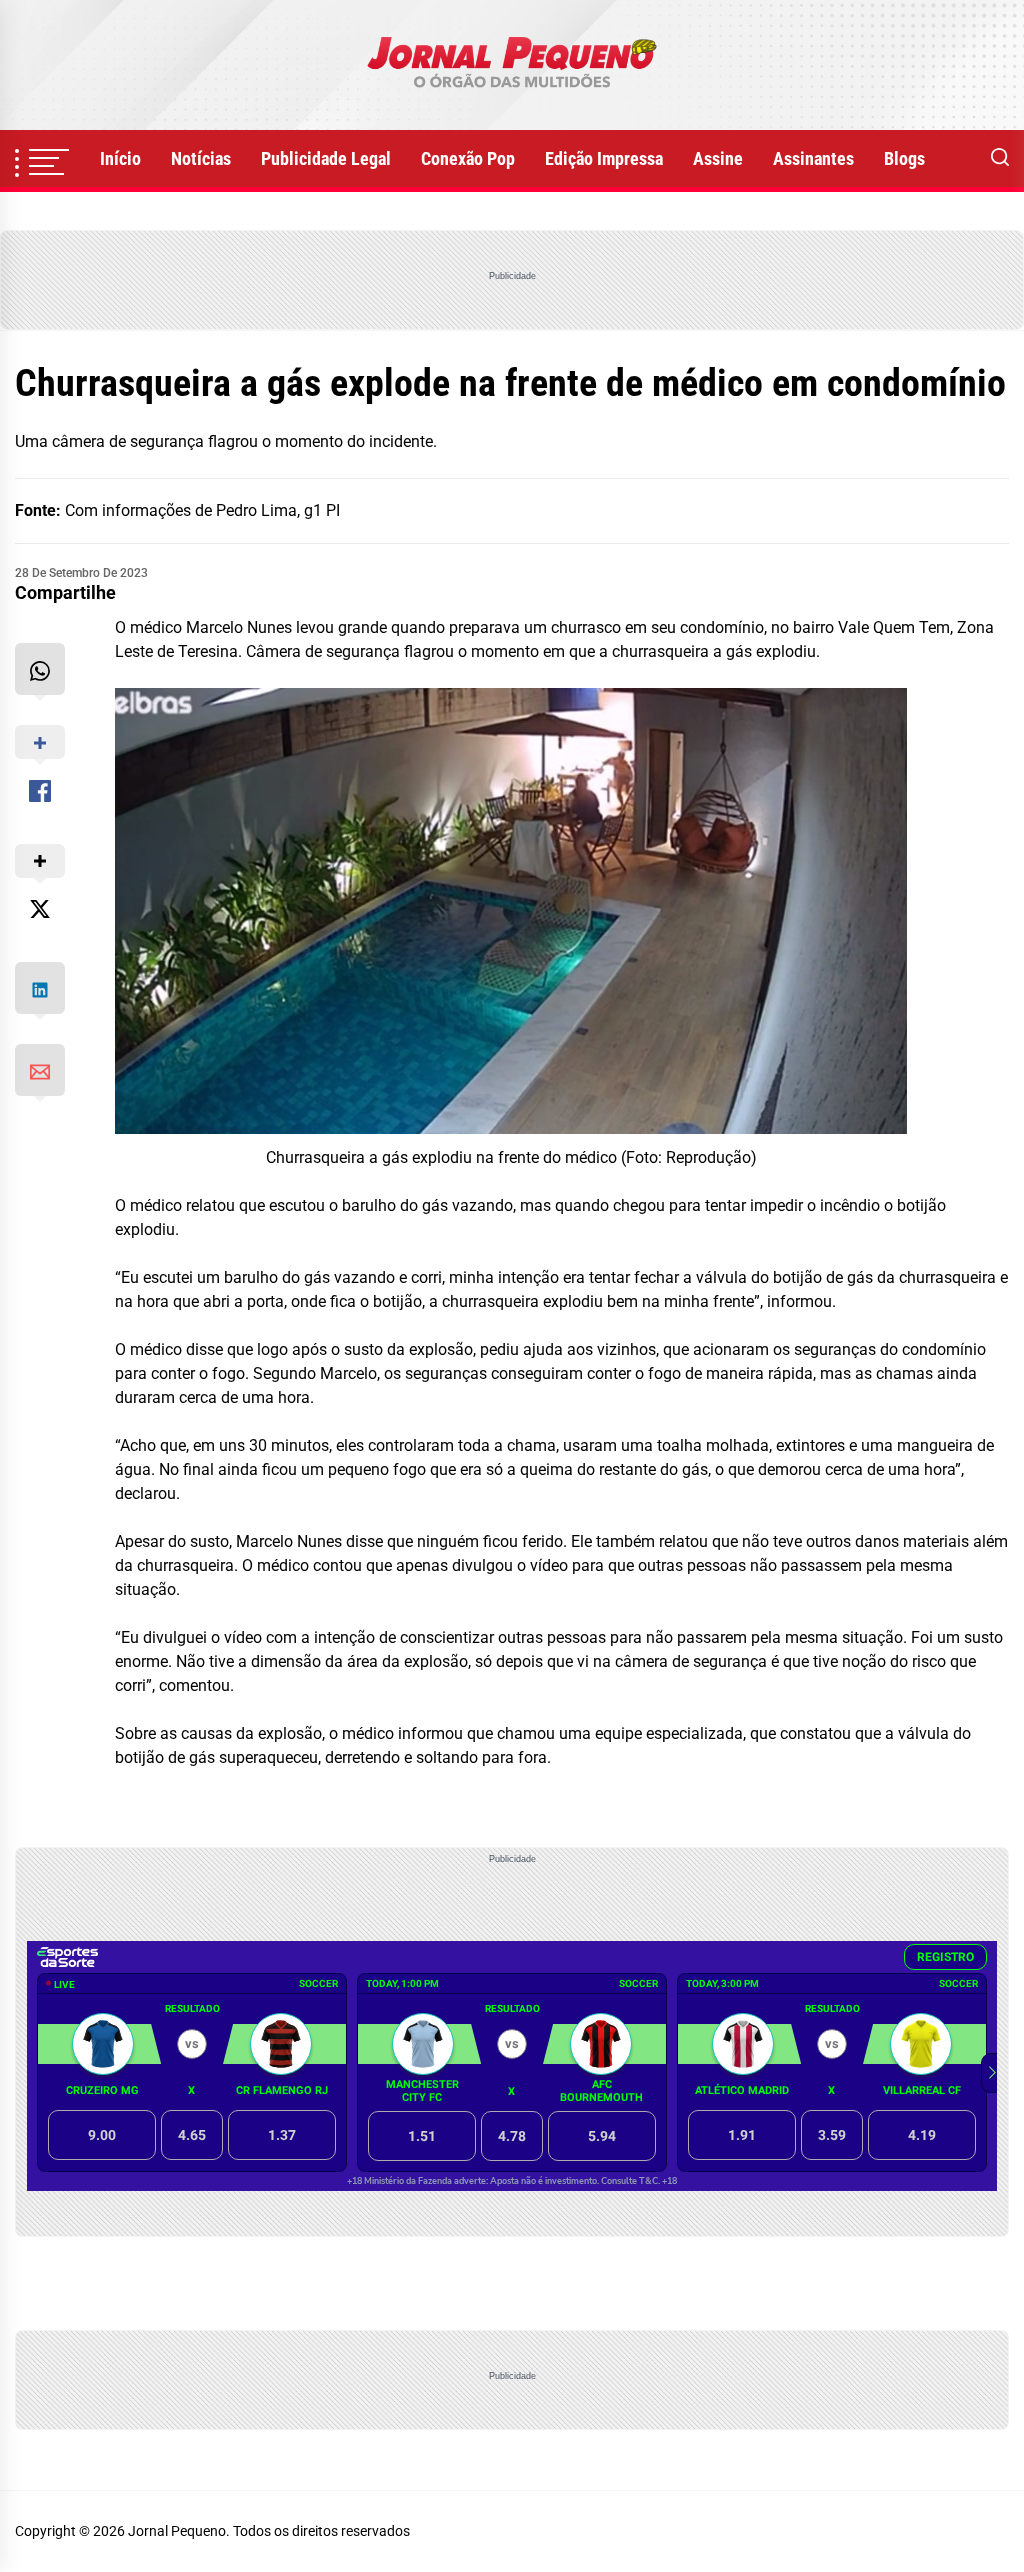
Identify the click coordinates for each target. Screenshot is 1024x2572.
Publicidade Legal (326, 158)
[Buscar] (1000, 159)
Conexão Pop (468, 158)
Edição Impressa (604, 158)
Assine (718, 158)
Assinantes (813, 158)
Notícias (201, 158)
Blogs (904, 158)
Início (120, 158)
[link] (512, 65)
